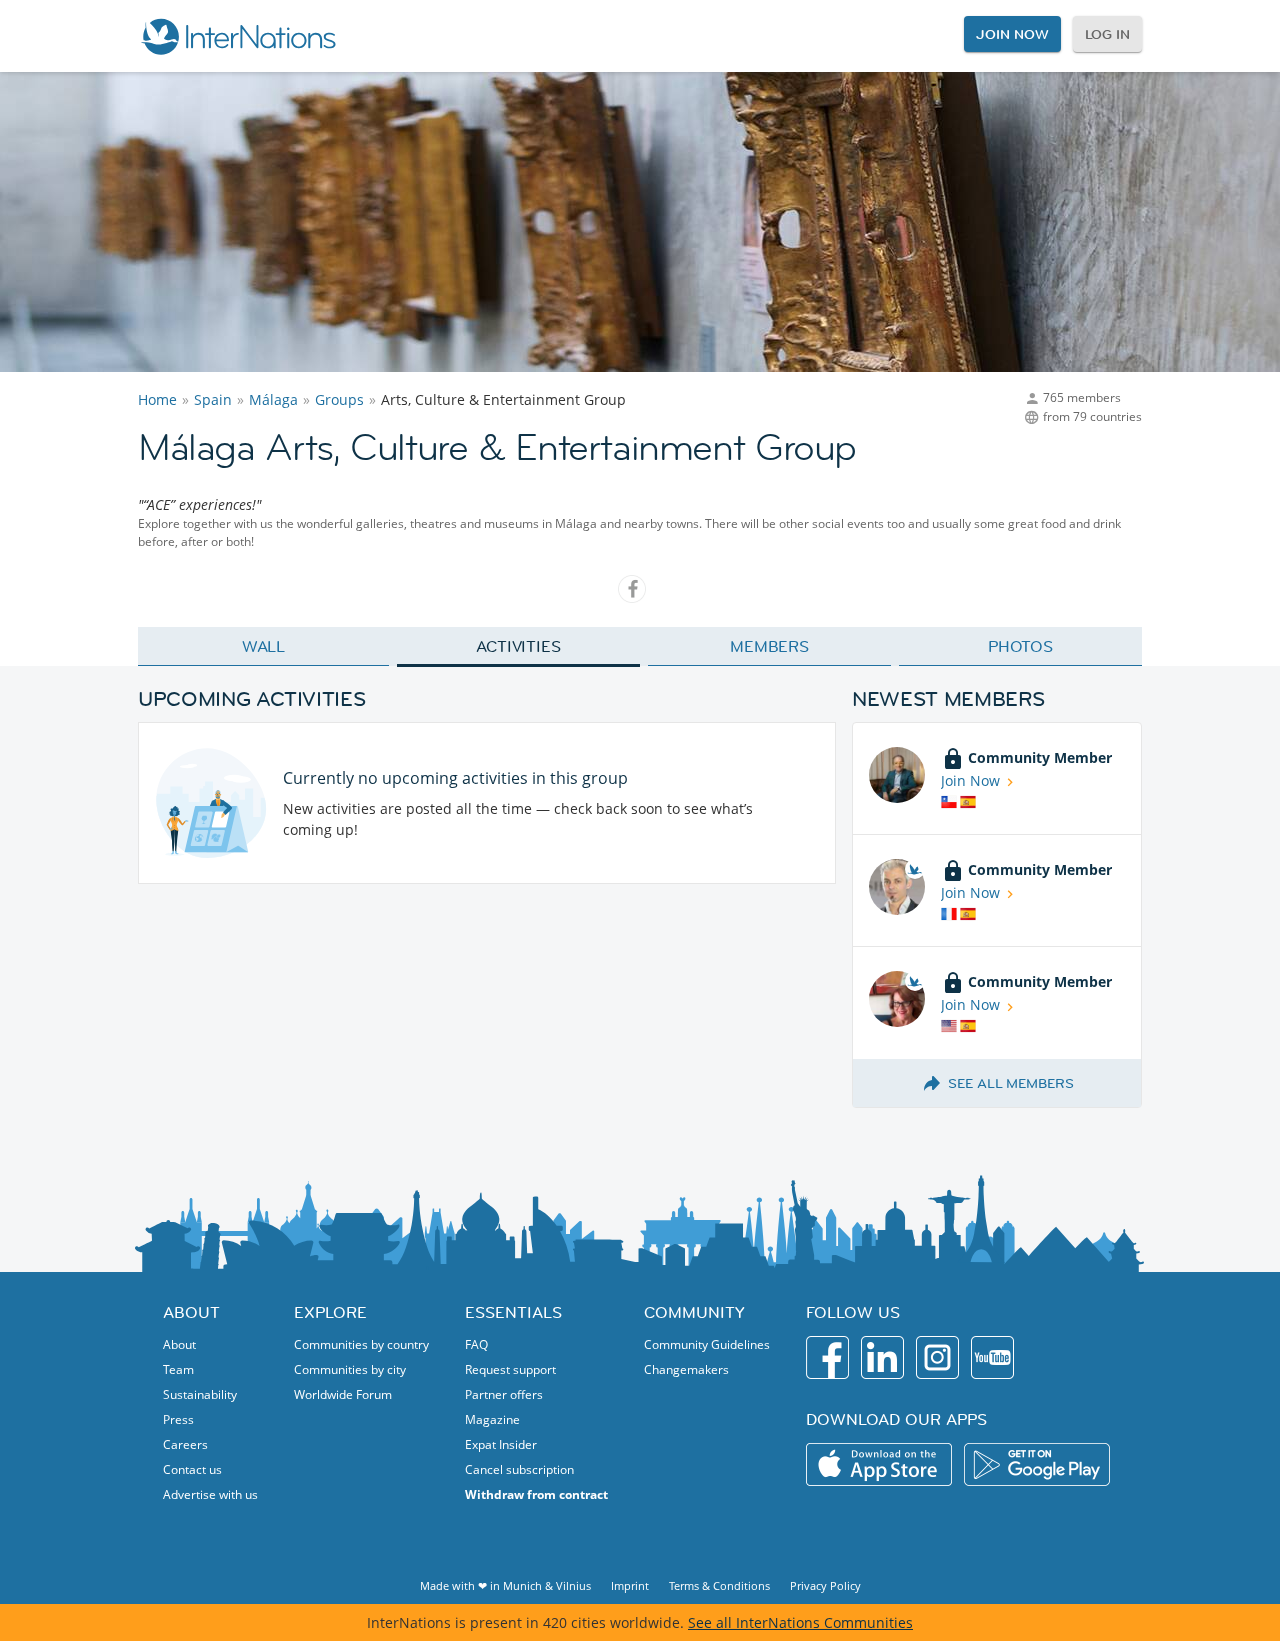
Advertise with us (210, 1494)
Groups (339, 399)
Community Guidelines (707, 1344)
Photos (1020, 646)
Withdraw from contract (536, 1494)
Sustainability (200, 1394)
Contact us (192, 1469)
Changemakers (686, 1369)
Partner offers (504, 1394)
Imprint (630, 1585)
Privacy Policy (825, 1585)
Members (769, 646)
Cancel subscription (519, 1469)
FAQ (476, 1344)
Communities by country (361, 1344)
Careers (185, 1444)
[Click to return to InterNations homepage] (238, 36)
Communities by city (350, 1369)
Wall (264, 646)
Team (178, 1369)
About (179, 1344)
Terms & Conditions (719, 1585)
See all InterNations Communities (800, 1622)
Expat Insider (501, 1444)
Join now (1012, 34)
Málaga (273, 399)
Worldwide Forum (343, 1394)
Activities (518, 646)
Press (178, 1419)
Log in (1107, 34)
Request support (510, 1369)
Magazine (492, 1419)
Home (157, 399)
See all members (1011, 1083)
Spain (213, 399)
